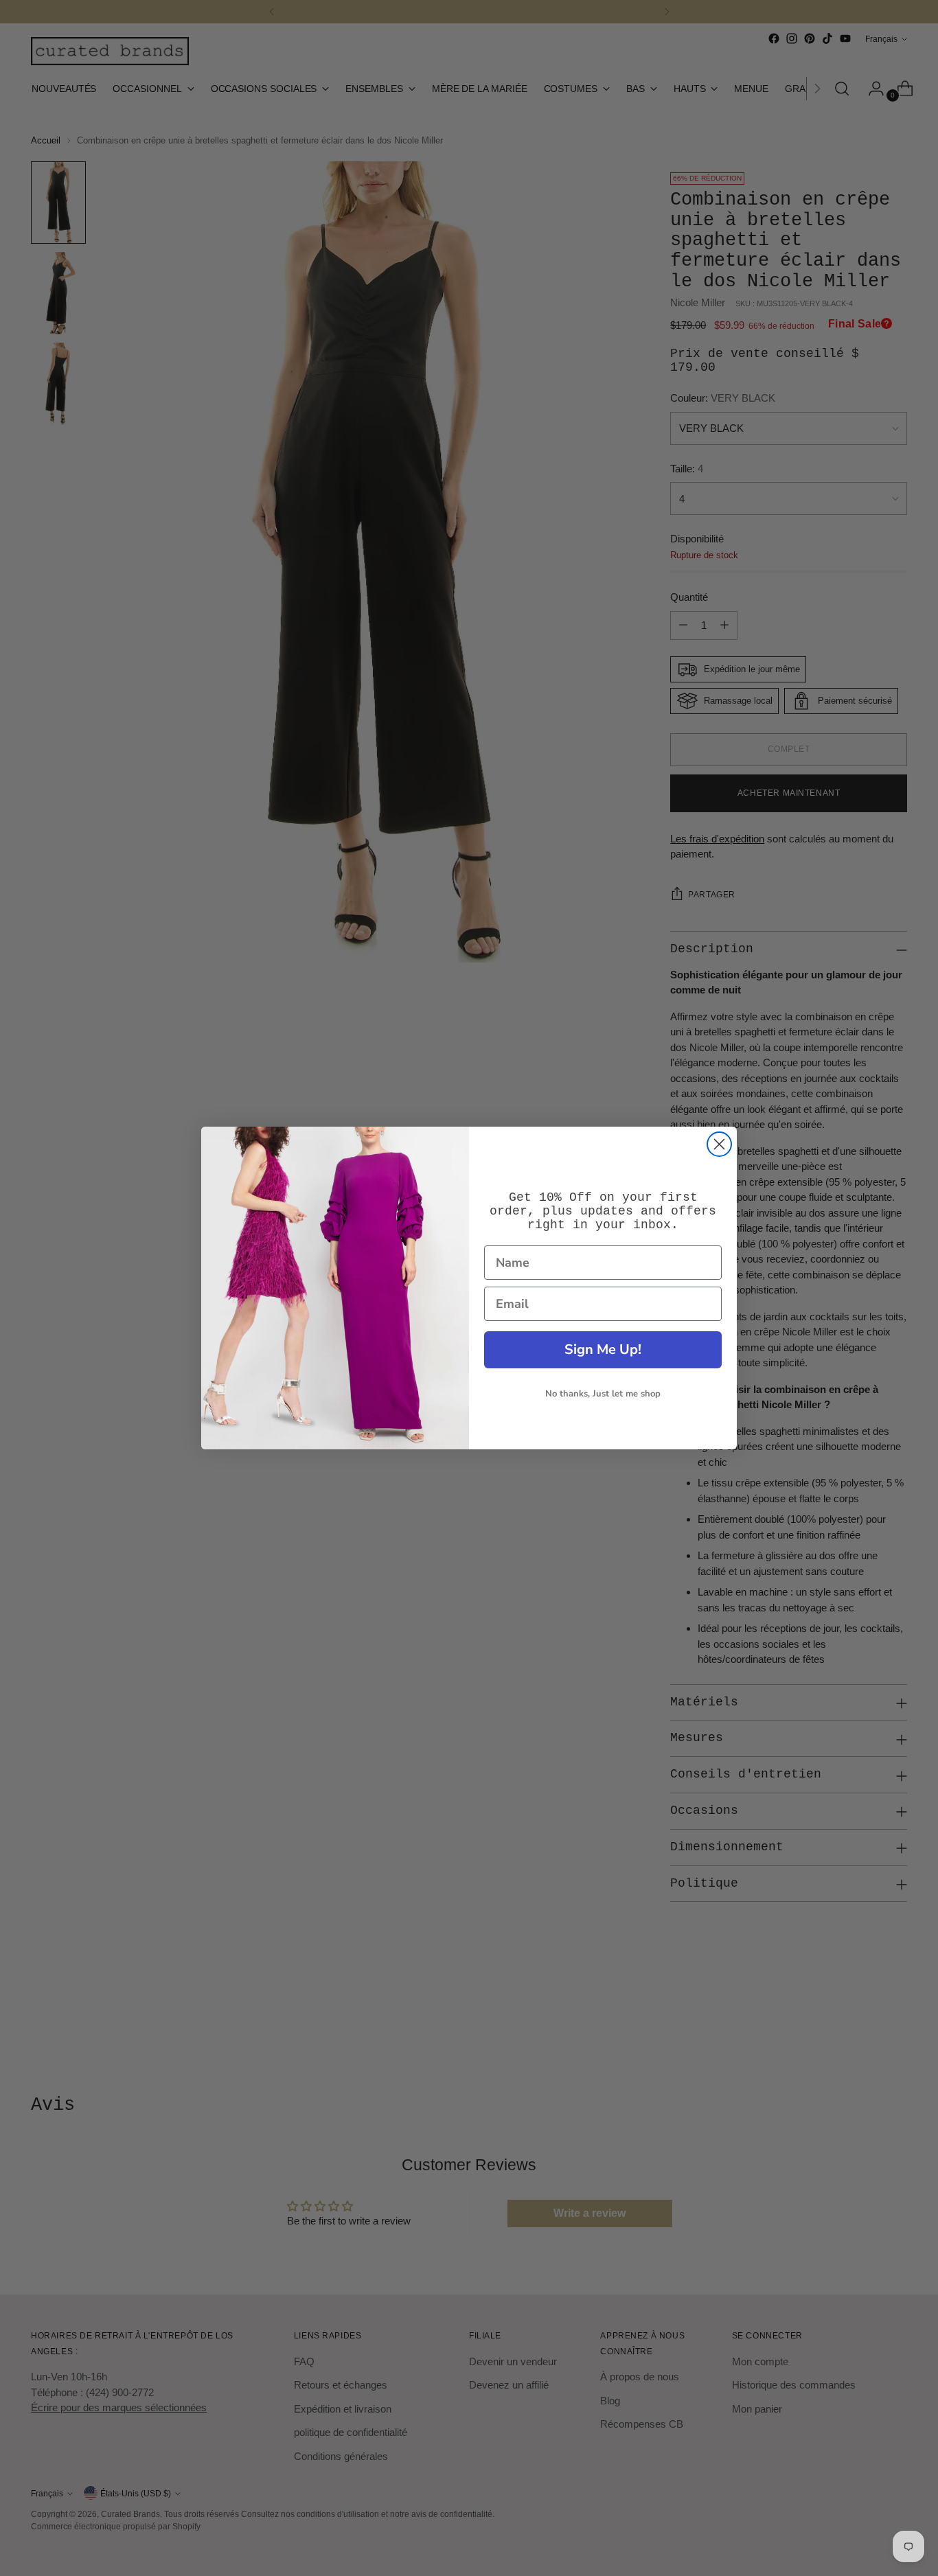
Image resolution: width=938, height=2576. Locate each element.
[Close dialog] (719, 1144)
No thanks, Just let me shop (603, 1394)
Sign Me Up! (603, 1349)
